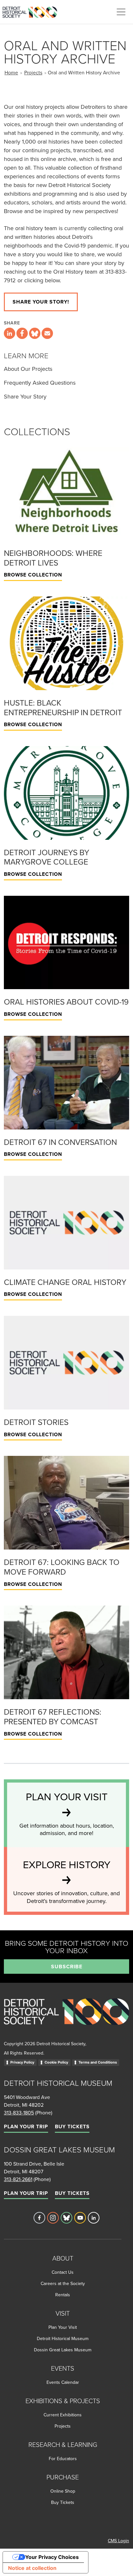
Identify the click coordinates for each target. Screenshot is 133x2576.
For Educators (63, 2459)
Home (11, 72)
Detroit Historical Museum (63, 2338)
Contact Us (63, 2272)
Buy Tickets (72, 2126)
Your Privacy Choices (52, 2557)
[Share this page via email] (47, 333)
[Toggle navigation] (121, 12)
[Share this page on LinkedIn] (10, 333)
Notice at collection (32, 2568)
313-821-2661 (18, 2179)
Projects (33, 72)
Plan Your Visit (63, 2327)
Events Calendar (63, 2382)
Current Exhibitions (63, 2415)
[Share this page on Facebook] (22, 333)
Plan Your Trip (26, 2126)
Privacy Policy (22, 2062)
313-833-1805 (19, 2112)
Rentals (63, 2295)
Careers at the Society (63, 2283)
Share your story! (41, 302)
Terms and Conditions (98, 2062)
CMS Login (118, 2541)
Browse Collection (33, 575)
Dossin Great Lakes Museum (63, 2350)
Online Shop (63, 2491)
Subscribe (67, 1967)
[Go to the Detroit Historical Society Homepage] (32, 11)
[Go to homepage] (66, 2018)
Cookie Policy (56, 2062)
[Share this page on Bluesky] (35, 333)
